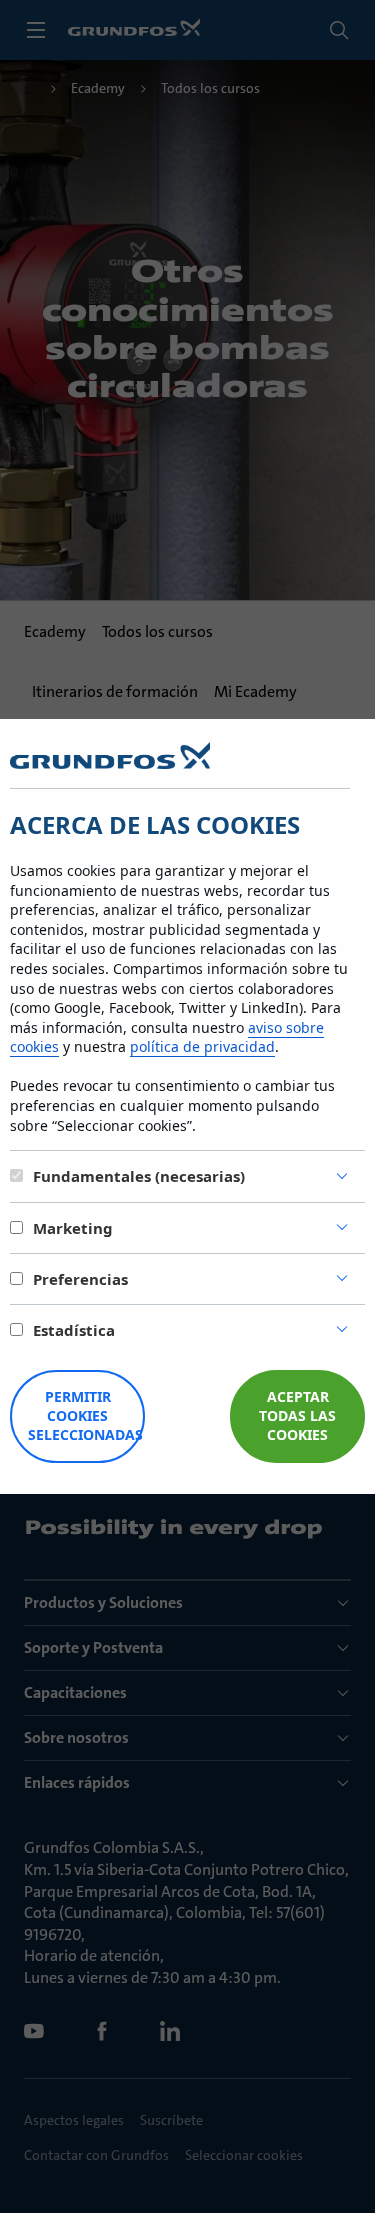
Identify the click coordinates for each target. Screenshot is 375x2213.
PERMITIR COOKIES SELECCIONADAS (85, 1415)
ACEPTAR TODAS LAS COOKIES (297, 1415)
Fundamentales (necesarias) (139, 1176)
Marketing (73, 1228)
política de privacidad (202, 1046)
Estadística (74, 1330)
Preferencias (80, 1279)
